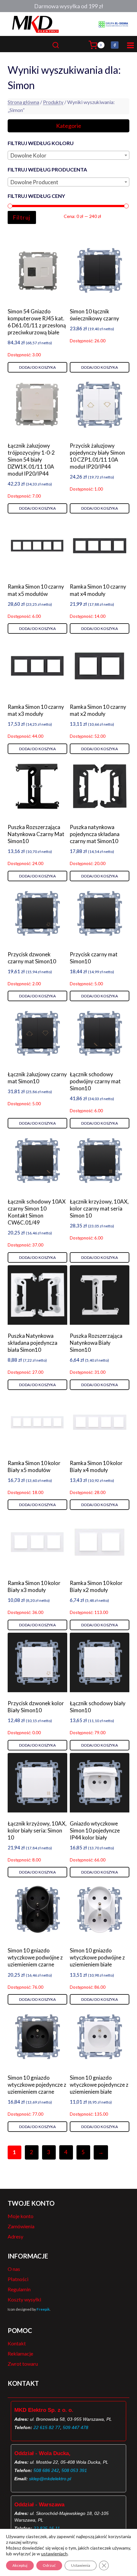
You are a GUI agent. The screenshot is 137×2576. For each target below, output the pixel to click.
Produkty (53, 102)
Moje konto (21, 2216)
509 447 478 (76, 2427)
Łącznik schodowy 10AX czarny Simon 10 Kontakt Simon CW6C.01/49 (37, 1212)
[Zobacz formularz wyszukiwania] (68, 45)
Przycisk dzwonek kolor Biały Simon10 (36, 1707)
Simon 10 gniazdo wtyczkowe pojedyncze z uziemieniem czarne (37, 2085)
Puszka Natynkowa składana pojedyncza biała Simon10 (32, 1343)
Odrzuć (49, 2565)
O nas (14, 2269)
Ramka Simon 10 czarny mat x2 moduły (98, 710)
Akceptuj (20, 2565)
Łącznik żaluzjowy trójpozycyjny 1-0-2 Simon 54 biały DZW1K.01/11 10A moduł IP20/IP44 (31, 460)
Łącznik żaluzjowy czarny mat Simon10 (37, 1078)
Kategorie (69, 126)
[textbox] (68, 156)
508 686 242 (46, 2470)
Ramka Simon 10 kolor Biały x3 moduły (34, 1586)
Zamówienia (21, 2226)
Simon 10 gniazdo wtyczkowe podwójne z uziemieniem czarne (35, 1957)
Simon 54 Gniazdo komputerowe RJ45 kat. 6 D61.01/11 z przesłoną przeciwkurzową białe (37, 322)
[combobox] (68, 155)
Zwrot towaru (23, 2364)
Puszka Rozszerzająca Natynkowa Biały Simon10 (96, 1343)
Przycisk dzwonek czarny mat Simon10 (32, 958)
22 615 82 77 (47, 2427)
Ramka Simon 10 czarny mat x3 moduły (36, 710)
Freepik (43, 2309)
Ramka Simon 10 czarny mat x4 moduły (98, 590)
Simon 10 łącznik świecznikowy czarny (94, 315)
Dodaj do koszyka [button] (37, 367)
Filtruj (22, 217)
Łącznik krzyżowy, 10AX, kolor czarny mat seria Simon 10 (99, 1208)
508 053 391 (74, 2470)
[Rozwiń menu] (129, 45)
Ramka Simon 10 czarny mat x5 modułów (36, 590)
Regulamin (19, 2289)
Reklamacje (20, 2353)
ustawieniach (54, 2554)
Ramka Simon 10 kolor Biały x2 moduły (96, 1586)
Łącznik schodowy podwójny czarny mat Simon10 (95, 1081)
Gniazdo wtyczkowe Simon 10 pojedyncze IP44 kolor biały (95, 1830)
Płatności (18, 2279)
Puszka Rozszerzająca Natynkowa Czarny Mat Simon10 (36, 834)
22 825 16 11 (47, 2528)
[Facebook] (115, 45)
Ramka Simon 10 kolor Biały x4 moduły (96, 1466)
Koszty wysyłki (24, 2299)
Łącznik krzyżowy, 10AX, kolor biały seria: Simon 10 (37, 1830)
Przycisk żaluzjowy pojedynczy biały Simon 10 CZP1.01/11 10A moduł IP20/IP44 (97, 456)
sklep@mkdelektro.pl (50, 2479)
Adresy (15, 2236)
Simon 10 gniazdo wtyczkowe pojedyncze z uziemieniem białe (99, 2085)
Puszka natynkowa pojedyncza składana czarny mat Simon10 (95, 834)
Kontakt (17, 2343)
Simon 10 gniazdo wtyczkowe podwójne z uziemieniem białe (97, 1957)
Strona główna (23, 102)
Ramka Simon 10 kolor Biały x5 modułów (34, 1466)
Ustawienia (81, 2565)
